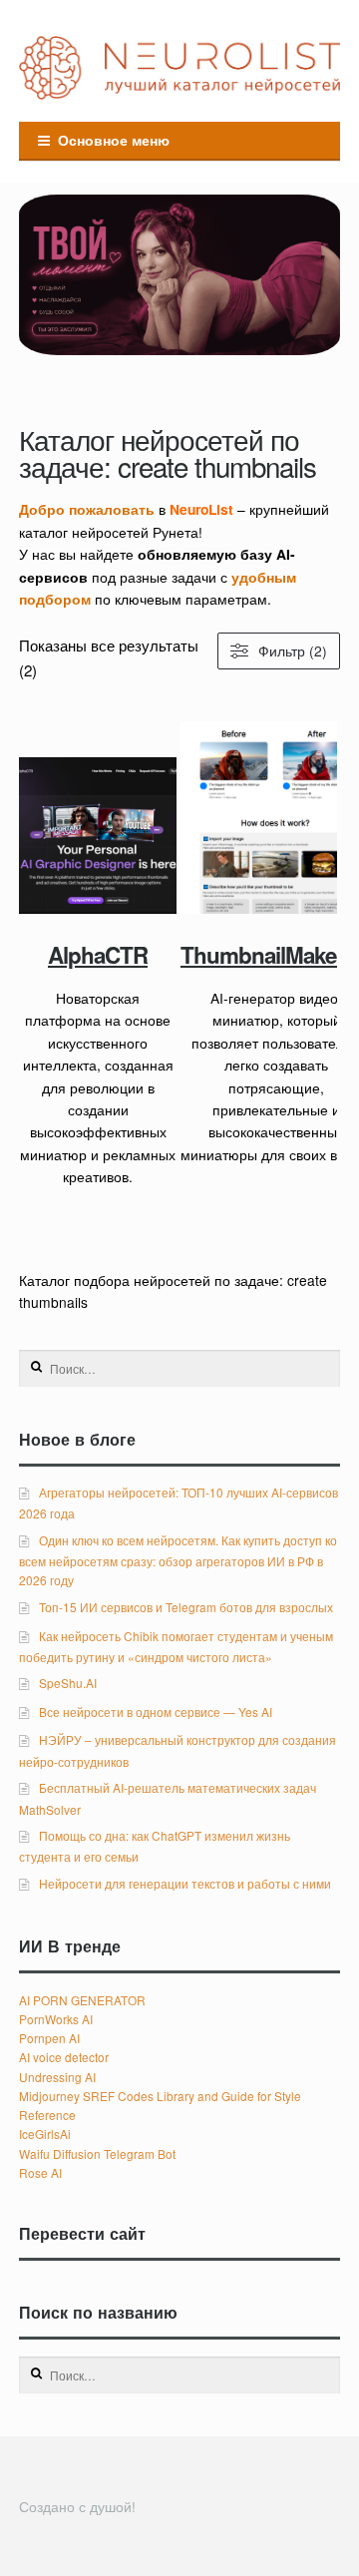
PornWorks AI (56, 2019)
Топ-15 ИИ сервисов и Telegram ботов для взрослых (186, 1607)
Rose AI (40, 2172)
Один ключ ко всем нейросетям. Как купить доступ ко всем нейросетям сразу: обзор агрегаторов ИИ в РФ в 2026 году (178, 1560)
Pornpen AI (49, 2038)
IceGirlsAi (45, 2134)
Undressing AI (57, 2077)
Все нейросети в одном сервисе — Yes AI (156, 1712)
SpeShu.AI (68, 1683)
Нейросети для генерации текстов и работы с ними (185, 1883)
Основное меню (114, 140)
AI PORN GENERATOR (82, 2000)
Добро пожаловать (87, 509)
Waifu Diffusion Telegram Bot (97, 2153)
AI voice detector (64, 2057)
